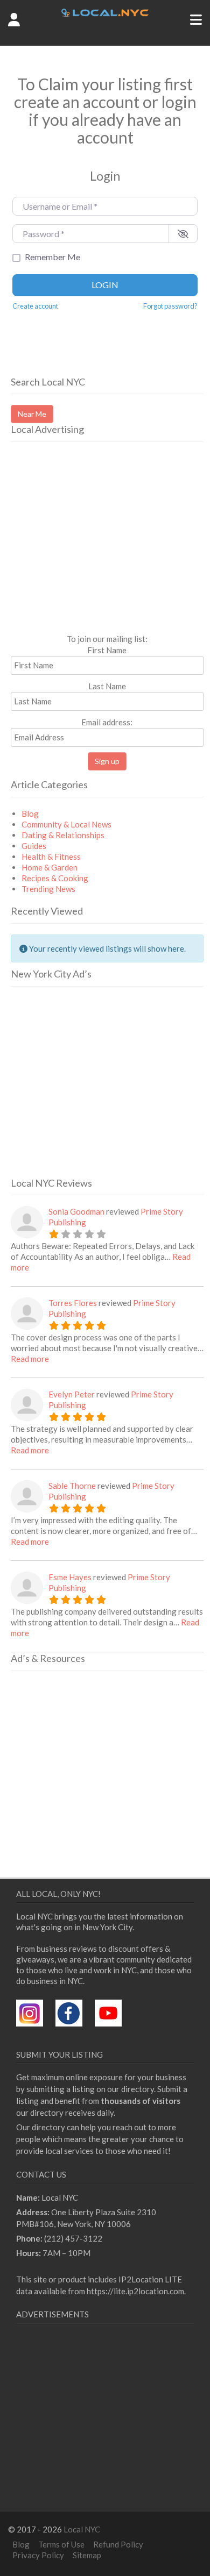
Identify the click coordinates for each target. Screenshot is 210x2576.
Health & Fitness (51, 857)
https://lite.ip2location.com (135, 2291)
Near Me (32, 414)
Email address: (107, 722)
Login (105, 285)
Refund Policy (118, 2544)
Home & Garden (50, 867)
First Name (107, 650)
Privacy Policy (38, 2555)
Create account (35, 306)
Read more (30, 1359)
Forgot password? (170, 306)
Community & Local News (66, 824)
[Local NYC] (105, 13)
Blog (30, 814)
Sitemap (87, 2555)
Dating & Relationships (63, 835)
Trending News (48, 889)
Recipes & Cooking (55, 878)
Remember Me (52, 257)
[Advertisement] (101, 552)
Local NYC (82, 2529)
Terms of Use (61, 2544)
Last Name (107, 686)
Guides (34, 846)
